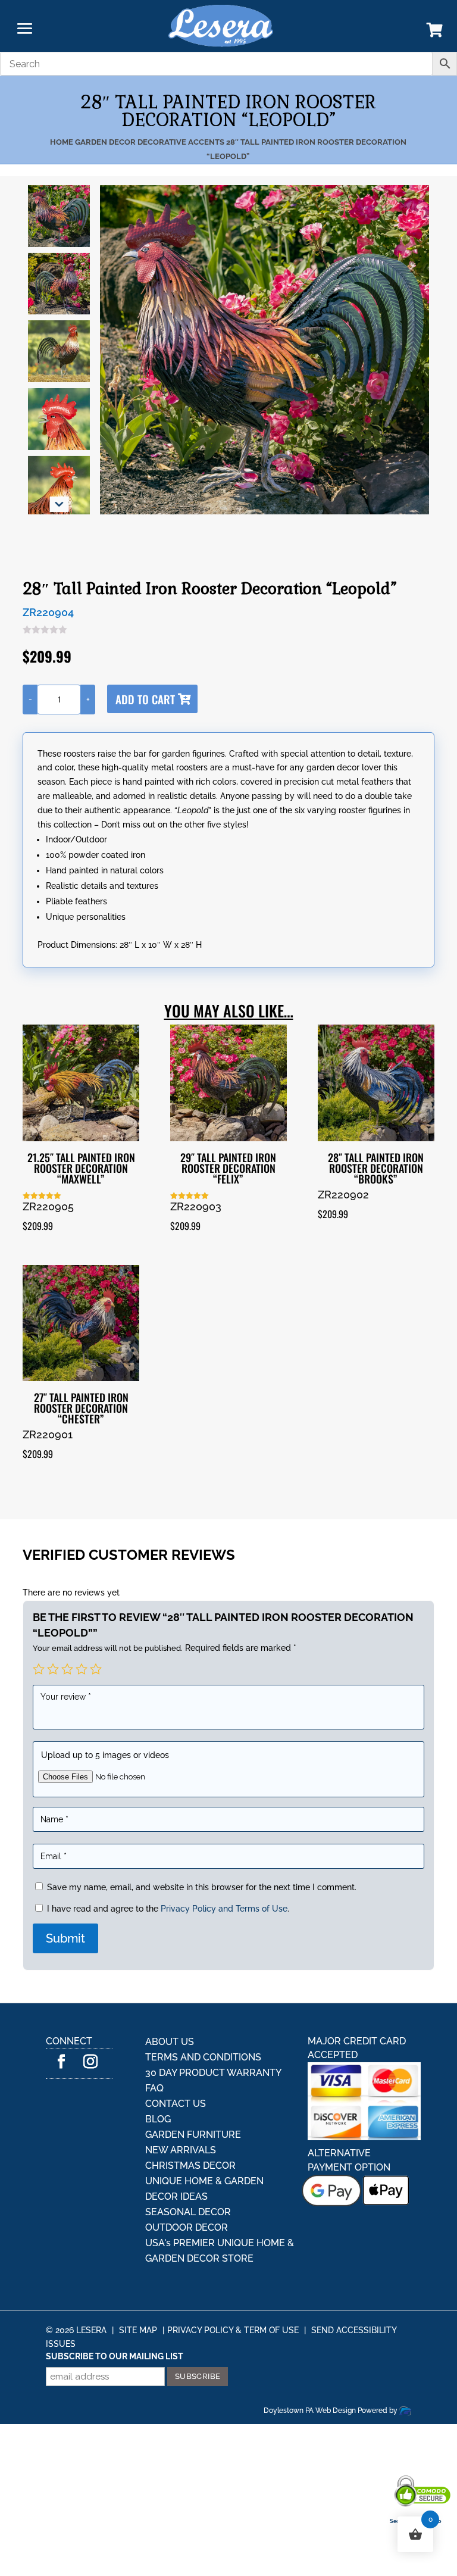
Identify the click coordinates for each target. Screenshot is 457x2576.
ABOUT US (170, 2042)
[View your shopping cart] (435, 32)
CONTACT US (176, 2104)
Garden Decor (105, 142)
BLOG (158, 2119)
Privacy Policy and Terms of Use (224, 1909)
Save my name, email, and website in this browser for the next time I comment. (202, 1887)
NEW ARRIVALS (181, 2150)
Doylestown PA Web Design (311, 2410)
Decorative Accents (181, 142)
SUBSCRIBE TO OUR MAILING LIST (115, 2356)
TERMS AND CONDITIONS (203, 2057)
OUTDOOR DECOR (187, 2227)
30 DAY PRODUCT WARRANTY (213, 2073)
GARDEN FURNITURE (193, 2135)
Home (62, 142)
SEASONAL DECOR (188, 2212)
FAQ (154, 2088)
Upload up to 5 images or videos (105, 1755)
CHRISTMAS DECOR (190, 2166)
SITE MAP (138, 2330)
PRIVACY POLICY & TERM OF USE (233, 2330)
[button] (59, 504)
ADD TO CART (145, 699)
